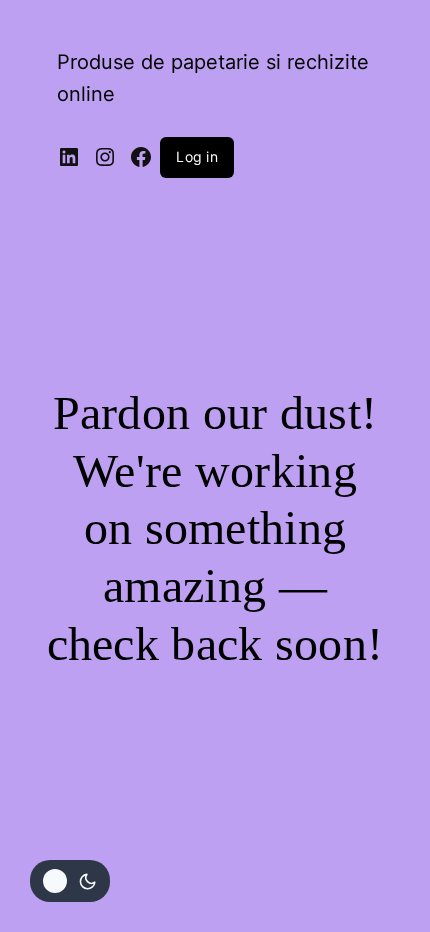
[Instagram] (105, 157)
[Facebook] (141, 157)
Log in (197, 156)
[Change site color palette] (70, 881)
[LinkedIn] (69, 157)
